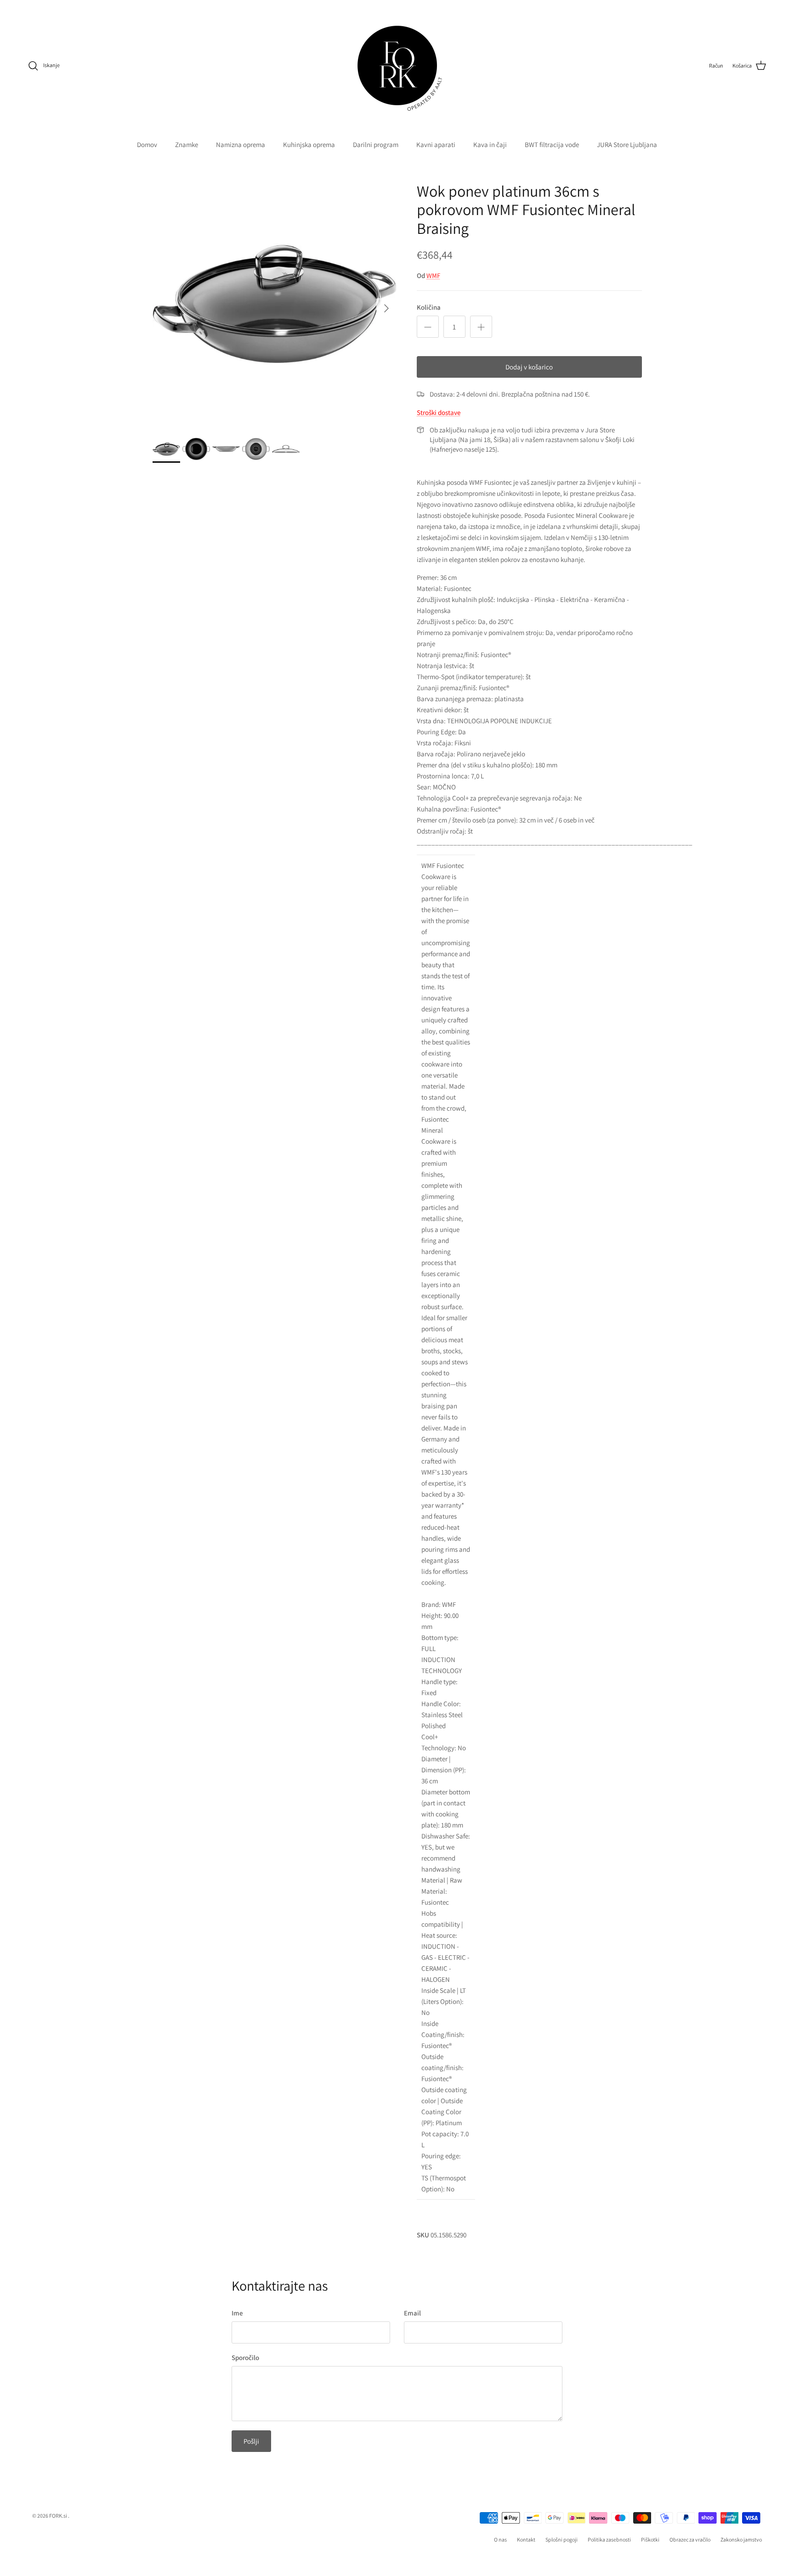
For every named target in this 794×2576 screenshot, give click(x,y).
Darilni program (376, 145)
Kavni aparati (436, 145)
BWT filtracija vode (552, 145)
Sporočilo (245, 2358)
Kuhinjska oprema (309, 145)
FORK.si (58, 2516)
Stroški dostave (439, 412)
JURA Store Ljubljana (627, 145)
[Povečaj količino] (481, 327)
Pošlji (251, 2441)
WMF (433, 275)
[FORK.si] (397, 65)
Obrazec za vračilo (690, 2539)
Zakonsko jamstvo (741, 2539)
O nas (500, 2539)
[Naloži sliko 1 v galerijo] (275, 304)
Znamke (187, 145)
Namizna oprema (241, 145)
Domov (147, 145)
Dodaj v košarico (529, 367)
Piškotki (650, 2539)
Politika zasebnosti (609, 2539)
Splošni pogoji (561, 2539)
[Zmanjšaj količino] (428, 327)
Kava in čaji (490, 145)
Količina (429, 307)
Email (412, 2313)
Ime (237, 2313)
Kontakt (526, 2539)
